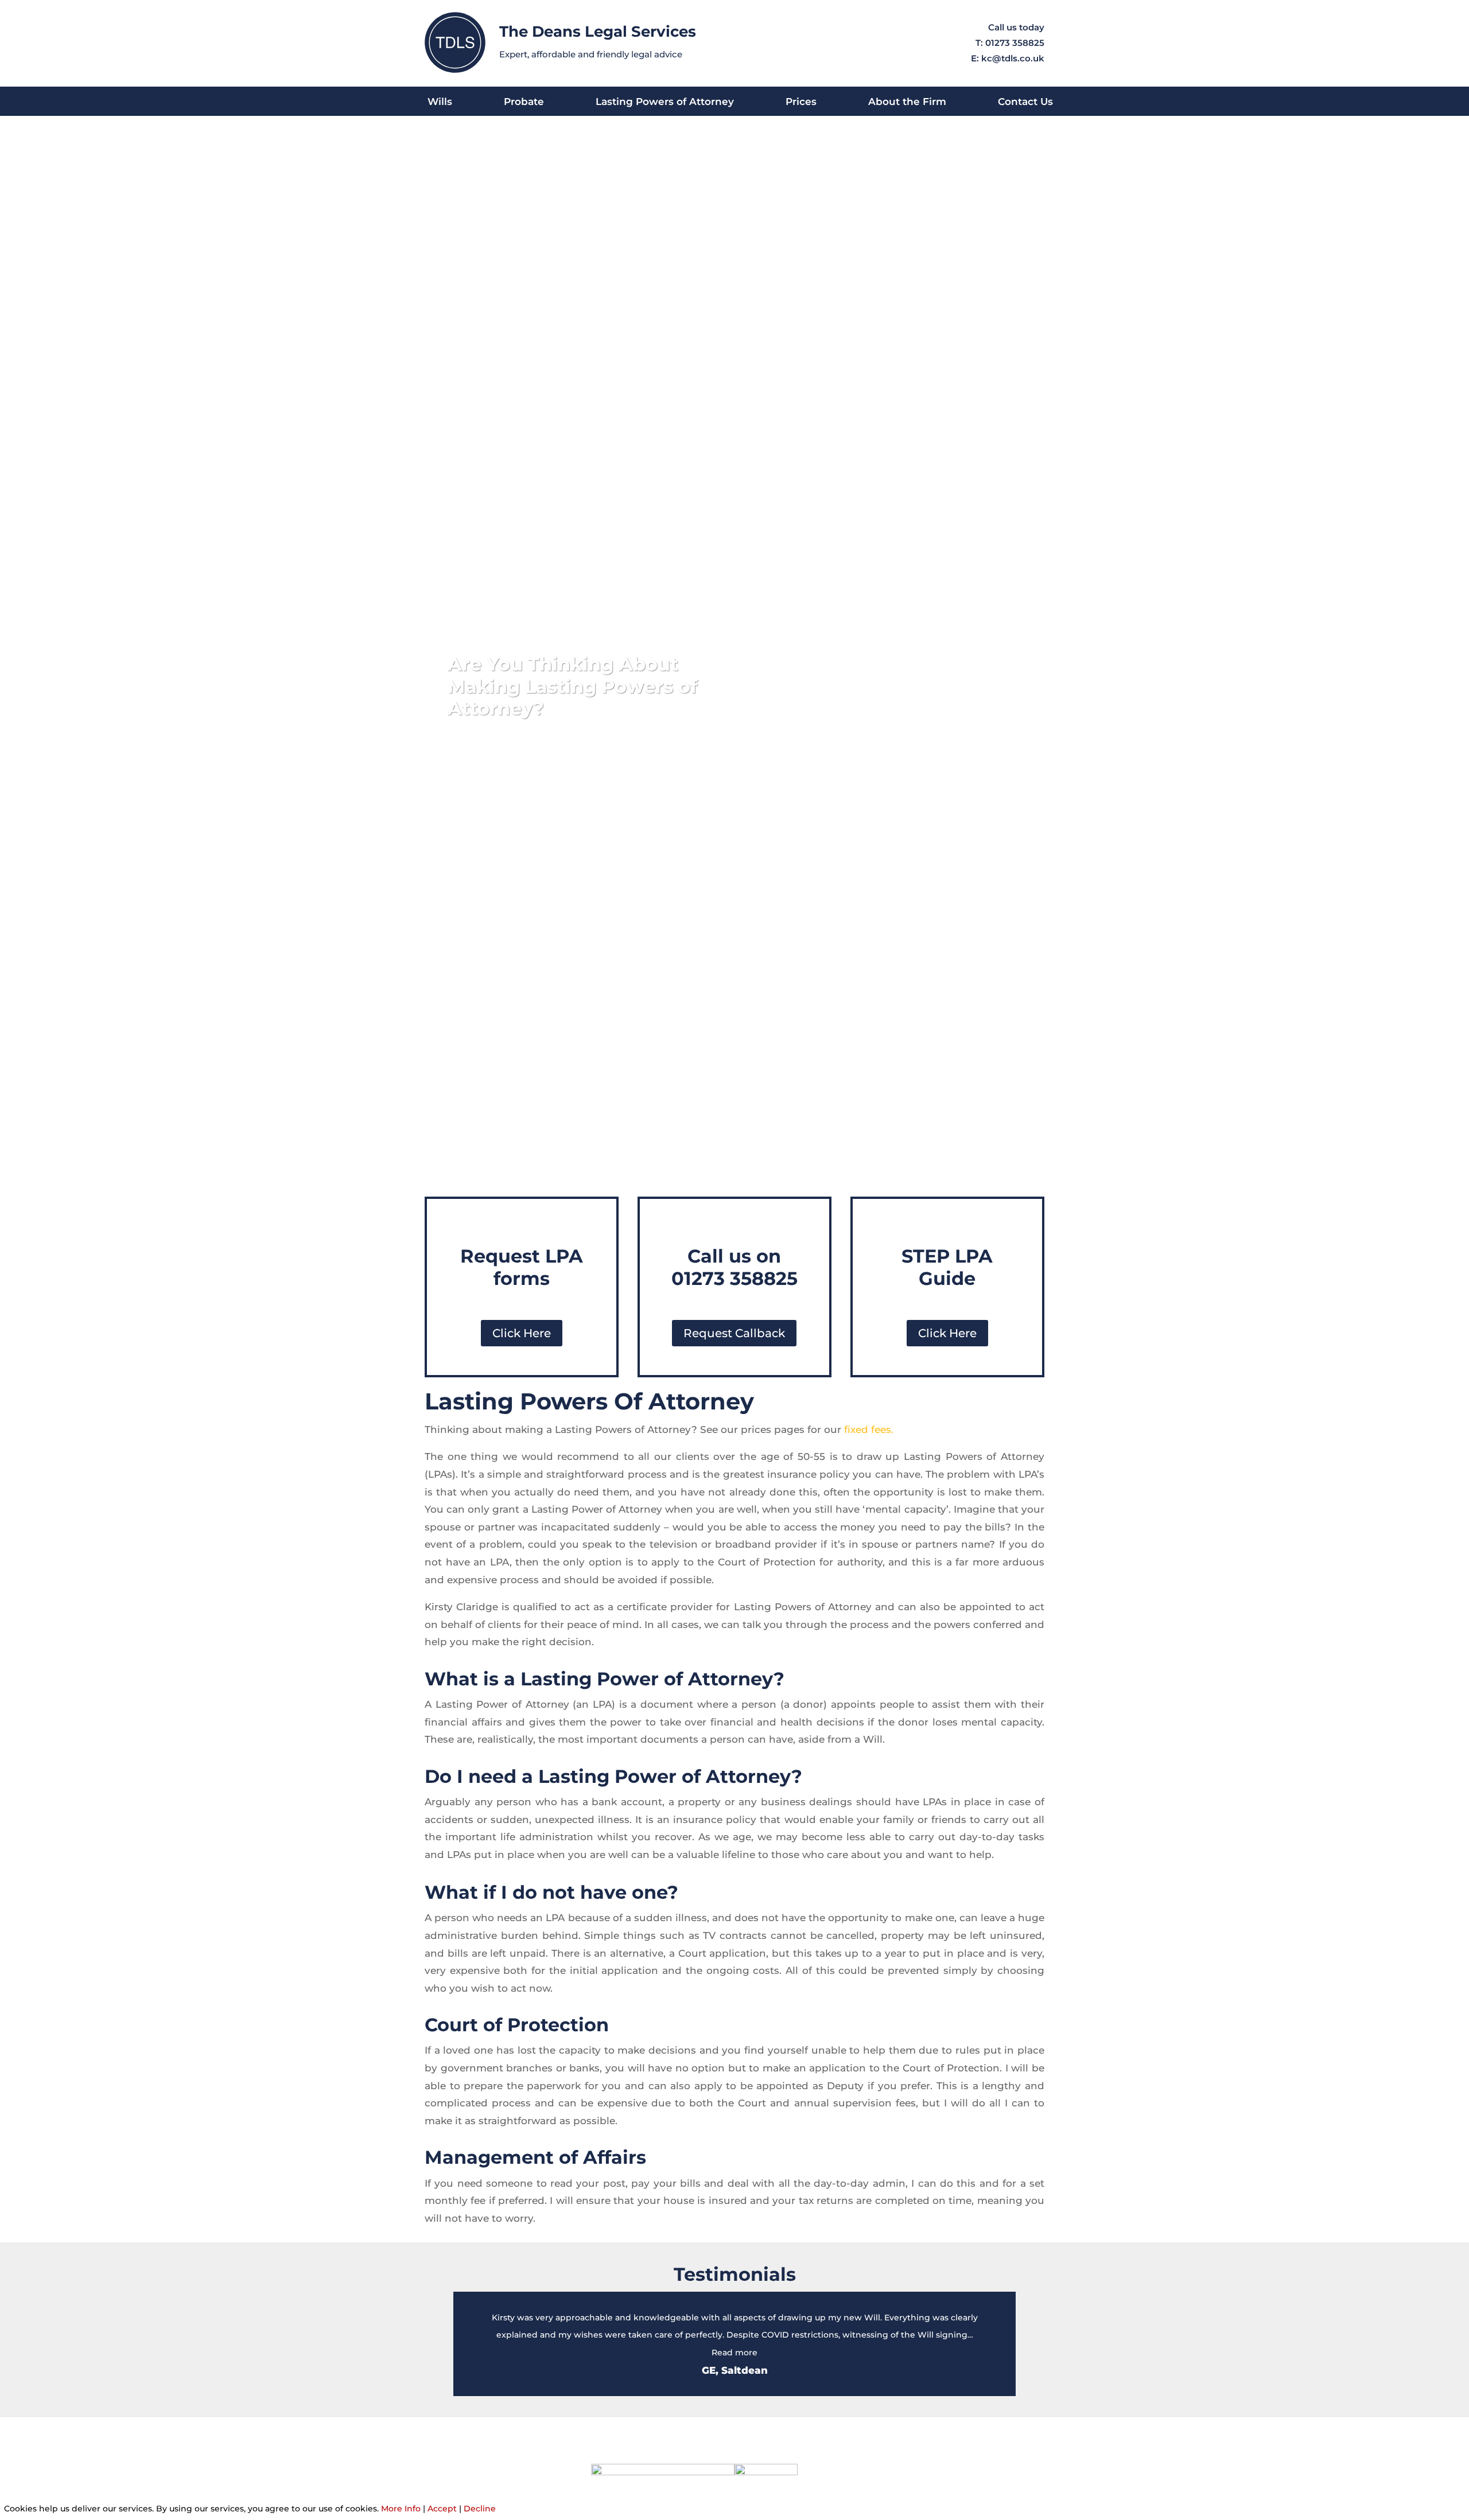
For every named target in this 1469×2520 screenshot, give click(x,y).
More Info (401, 2509)
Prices (801, 102)
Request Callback (734, 1333)
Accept (442, 2509)
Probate (524, 102)
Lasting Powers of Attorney (665, 102)
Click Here (522, 1333)
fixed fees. (869, 1430)
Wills (440, 102)
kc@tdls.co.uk (1013, 58)
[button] (734, 2352)
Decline (480, 2509)
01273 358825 (1015, 43)
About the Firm (907, 102)
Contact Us (1025, 102)
